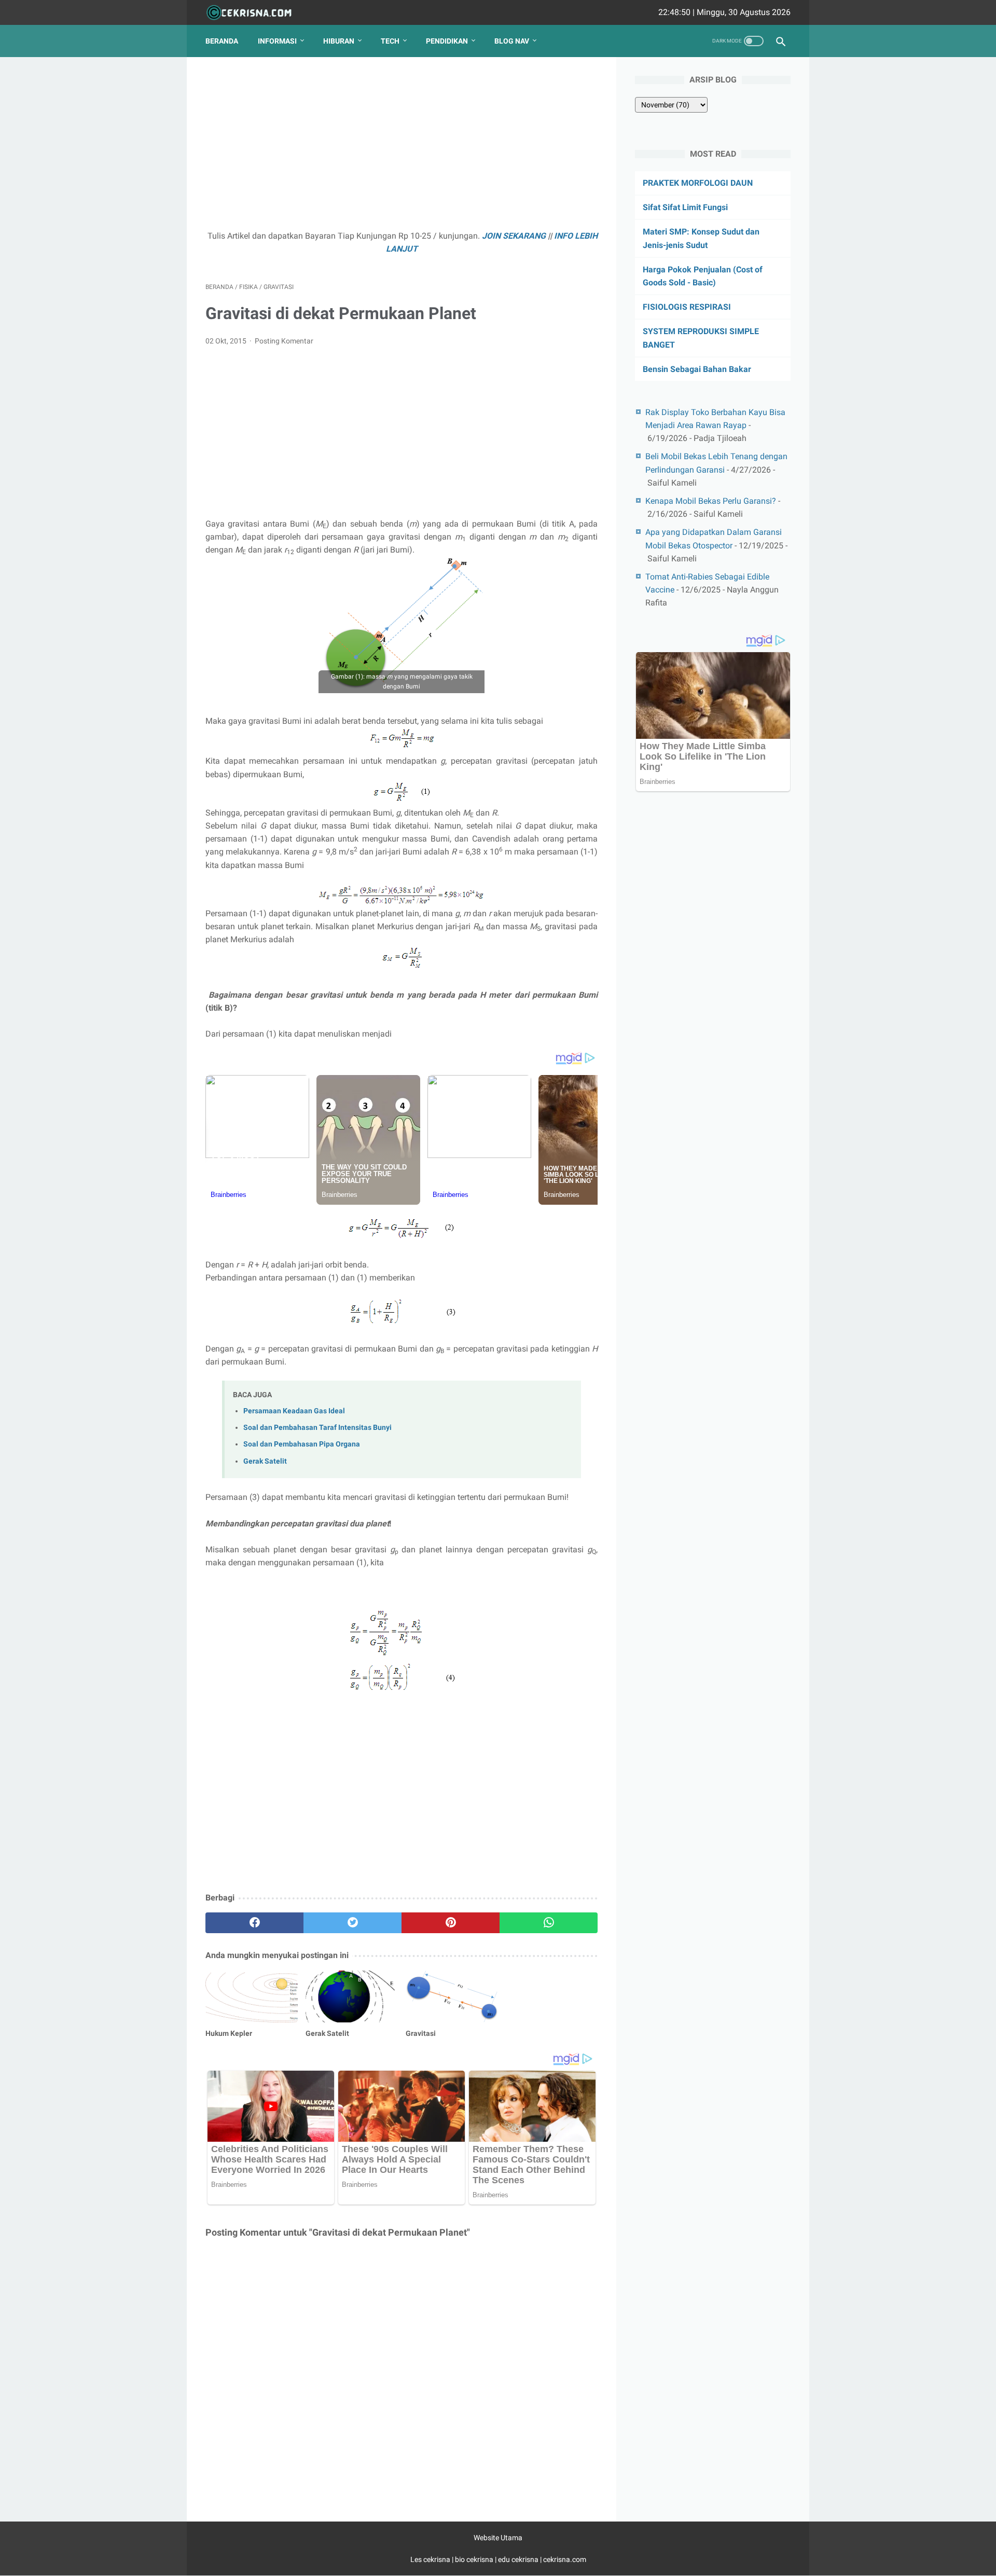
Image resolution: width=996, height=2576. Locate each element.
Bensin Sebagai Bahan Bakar (697, 369)
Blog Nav (512, 41)
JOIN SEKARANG (514, 236)
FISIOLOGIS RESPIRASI (687, 307)
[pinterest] (451, 1923)
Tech (390, 41)
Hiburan (339, 41)
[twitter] (352, 1923)
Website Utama (498, 2538)
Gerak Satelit (265, 1461)
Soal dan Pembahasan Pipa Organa (302, 1444)
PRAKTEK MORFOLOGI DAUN (698, 183)
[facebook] (254, 1923)
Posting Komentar (284, 341)
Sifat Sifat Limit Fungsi (685, 207)
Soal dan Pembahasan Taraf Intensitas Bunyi (317, 1428)
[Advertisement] (402, 148)
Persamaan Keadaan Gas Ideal (294, 1411)
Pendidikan (447, 41)
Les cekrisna (431, 2559)
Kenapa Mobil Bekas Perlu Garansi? (711, 501)
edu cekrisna (518, 2559)
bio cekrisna (475, 2559)
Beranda (222, 41)
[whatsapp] (549, 1923)
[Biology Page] (255, 13)
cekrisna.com (565, 2559)
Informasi (277, 41)
